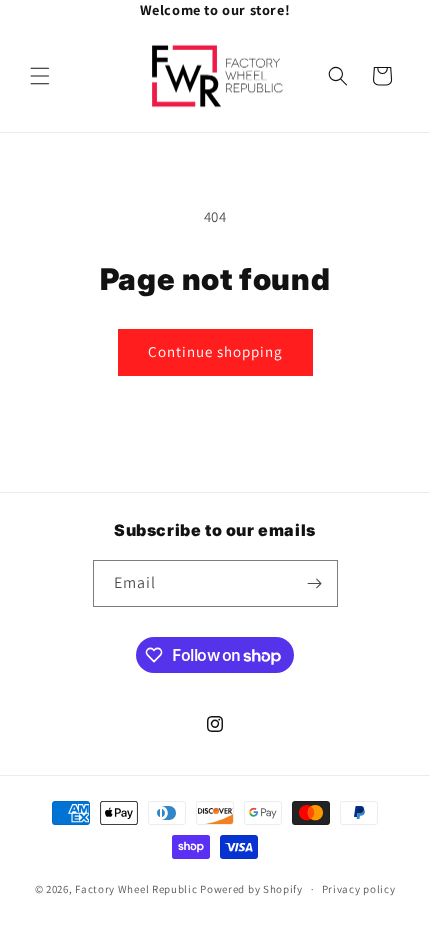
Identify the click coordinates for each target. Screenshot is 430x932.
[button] (40, 76)
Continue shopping (215, 351)
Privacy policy (359, 889)
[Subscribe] (315, 583)
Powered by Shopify (251, 889)
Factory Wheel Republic (136, 889)
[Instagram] (275, 10)
